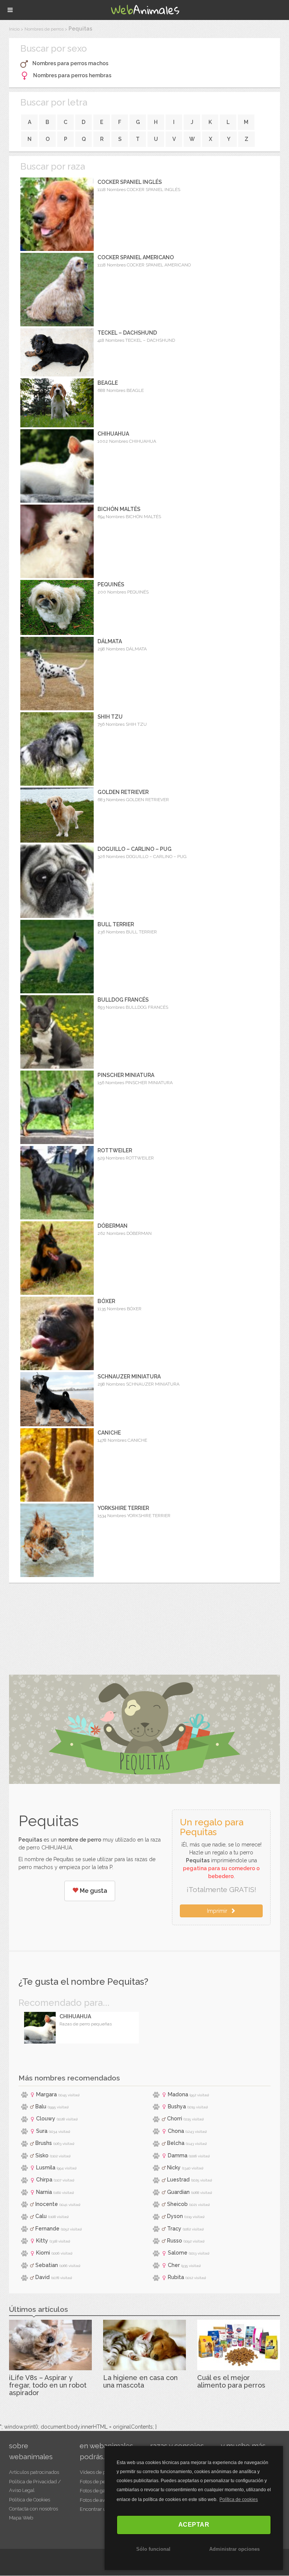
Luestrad (178, 2180)
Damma (178, 2155)
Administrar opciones (234, 2549)
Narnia (44, 2192)
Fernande (47, 2229)
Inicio (14, 29)
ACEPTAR (194, 2525)
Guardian (178, 2192)
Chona (176, 2131)
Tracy (174, 2229)
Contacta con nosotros (33, 2509)
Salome (178, 2253)
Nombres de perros (44, 29)
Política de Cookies (30, 2500)
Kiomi (43, 2253)
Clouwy (46, 2119)
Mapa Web (21, 2518)
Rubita (176, 2277)
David (43, 2277)
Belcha (176, 2143)
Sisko (42, 2155)
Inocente (47, 2204)
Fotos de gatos (96, 2491)
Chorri (175, 2119)
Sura (42, 2131)
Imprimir (219, 1911)
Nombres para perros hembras (72, 75)
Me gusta (93, 1891)
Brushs (44, 2143)
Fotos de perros (97, 2482)
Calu (41, 2216)
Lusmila (46, 2168)
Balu (41, 2106)
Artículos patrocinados (34, 2472)
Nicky (174, 2168)
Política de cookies (239, 2500)
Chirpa (44, 2180)
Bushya (177, 2106)
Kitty (42, 2241)
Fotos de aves (95, 2500)
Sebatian (47, 2265)
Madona (178, 2094)
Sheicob (177, 2204)
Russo (175, 2241)
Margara (46, 2094)
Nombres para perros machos (70, 63)
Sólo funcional (153, 2549)
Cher (174, 2265)
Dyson (175, 2216)
